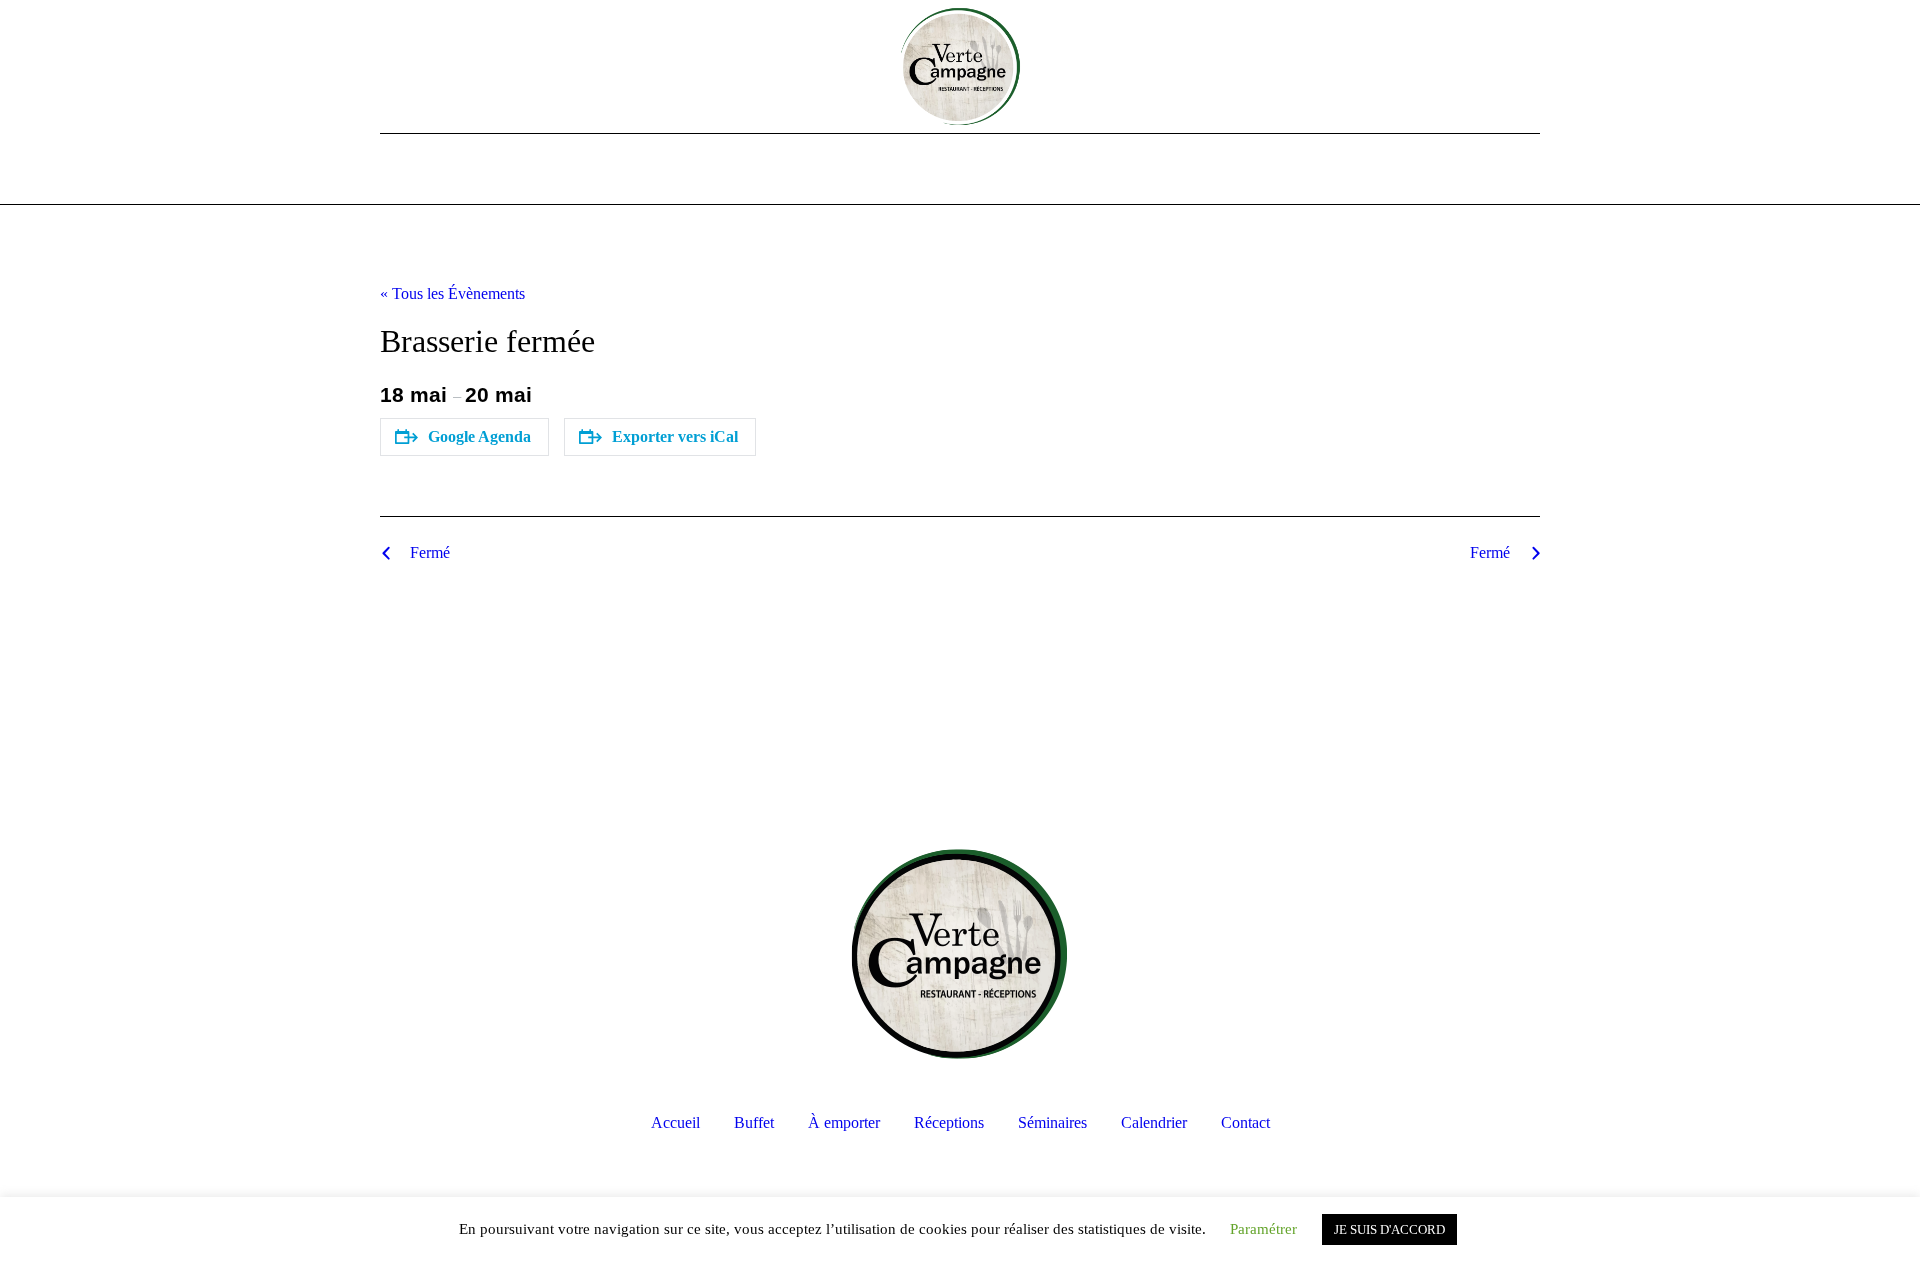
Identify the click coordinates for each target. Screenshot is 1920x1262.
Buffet (754, 1122)
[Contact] (1080, 170)
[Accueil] (840, 170)
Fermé (430, 552)
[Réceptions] (960, 170)
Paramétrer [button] (1263, 1229)
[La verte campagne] (960, 954)
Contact (1245, 1122)
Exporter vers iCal (675, 436)
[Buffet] (880, 170)
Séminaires (1052, 1122)
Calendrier (1154, 1122)
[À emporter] (920, 170)
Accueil (675, 1122)
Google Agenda (479, 436)
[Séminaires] (1000, 170)
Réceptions (949, 1122)
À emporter (844, 1122)
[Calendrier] (1040, 170)
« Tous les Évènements (452, 293)
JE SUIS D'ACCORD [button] (1389, 1229)
